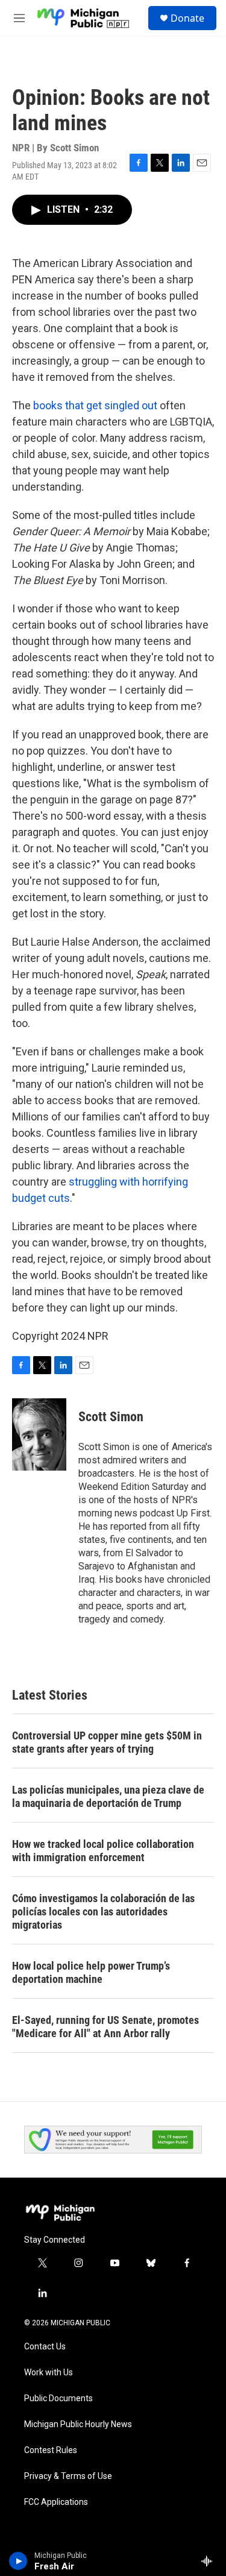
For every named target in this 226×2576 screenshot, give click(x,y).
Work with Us (49, 2373)
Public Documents (58, 2399)
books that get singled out (95, 405)
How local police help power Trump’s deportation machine (91, 1972)
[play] (18, 2561)
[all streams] (210, 2561)
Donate (187, 18)
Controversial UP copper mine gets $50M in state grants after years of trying (107, 1742)
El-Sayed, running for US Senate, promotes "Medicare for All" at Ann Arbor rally (105, 2027)
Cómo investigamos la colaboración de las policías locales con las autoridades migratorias (103, 1912)
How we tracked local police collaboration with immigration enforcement (103, 1851)
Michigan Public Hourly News (78, 2424)
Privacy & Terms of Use (68, 2476)
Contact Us (45, 2347)
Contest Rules (51, 2450)
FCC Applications (56, 2502)
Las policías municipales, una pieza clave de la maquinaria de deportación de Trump (108, 1796)
